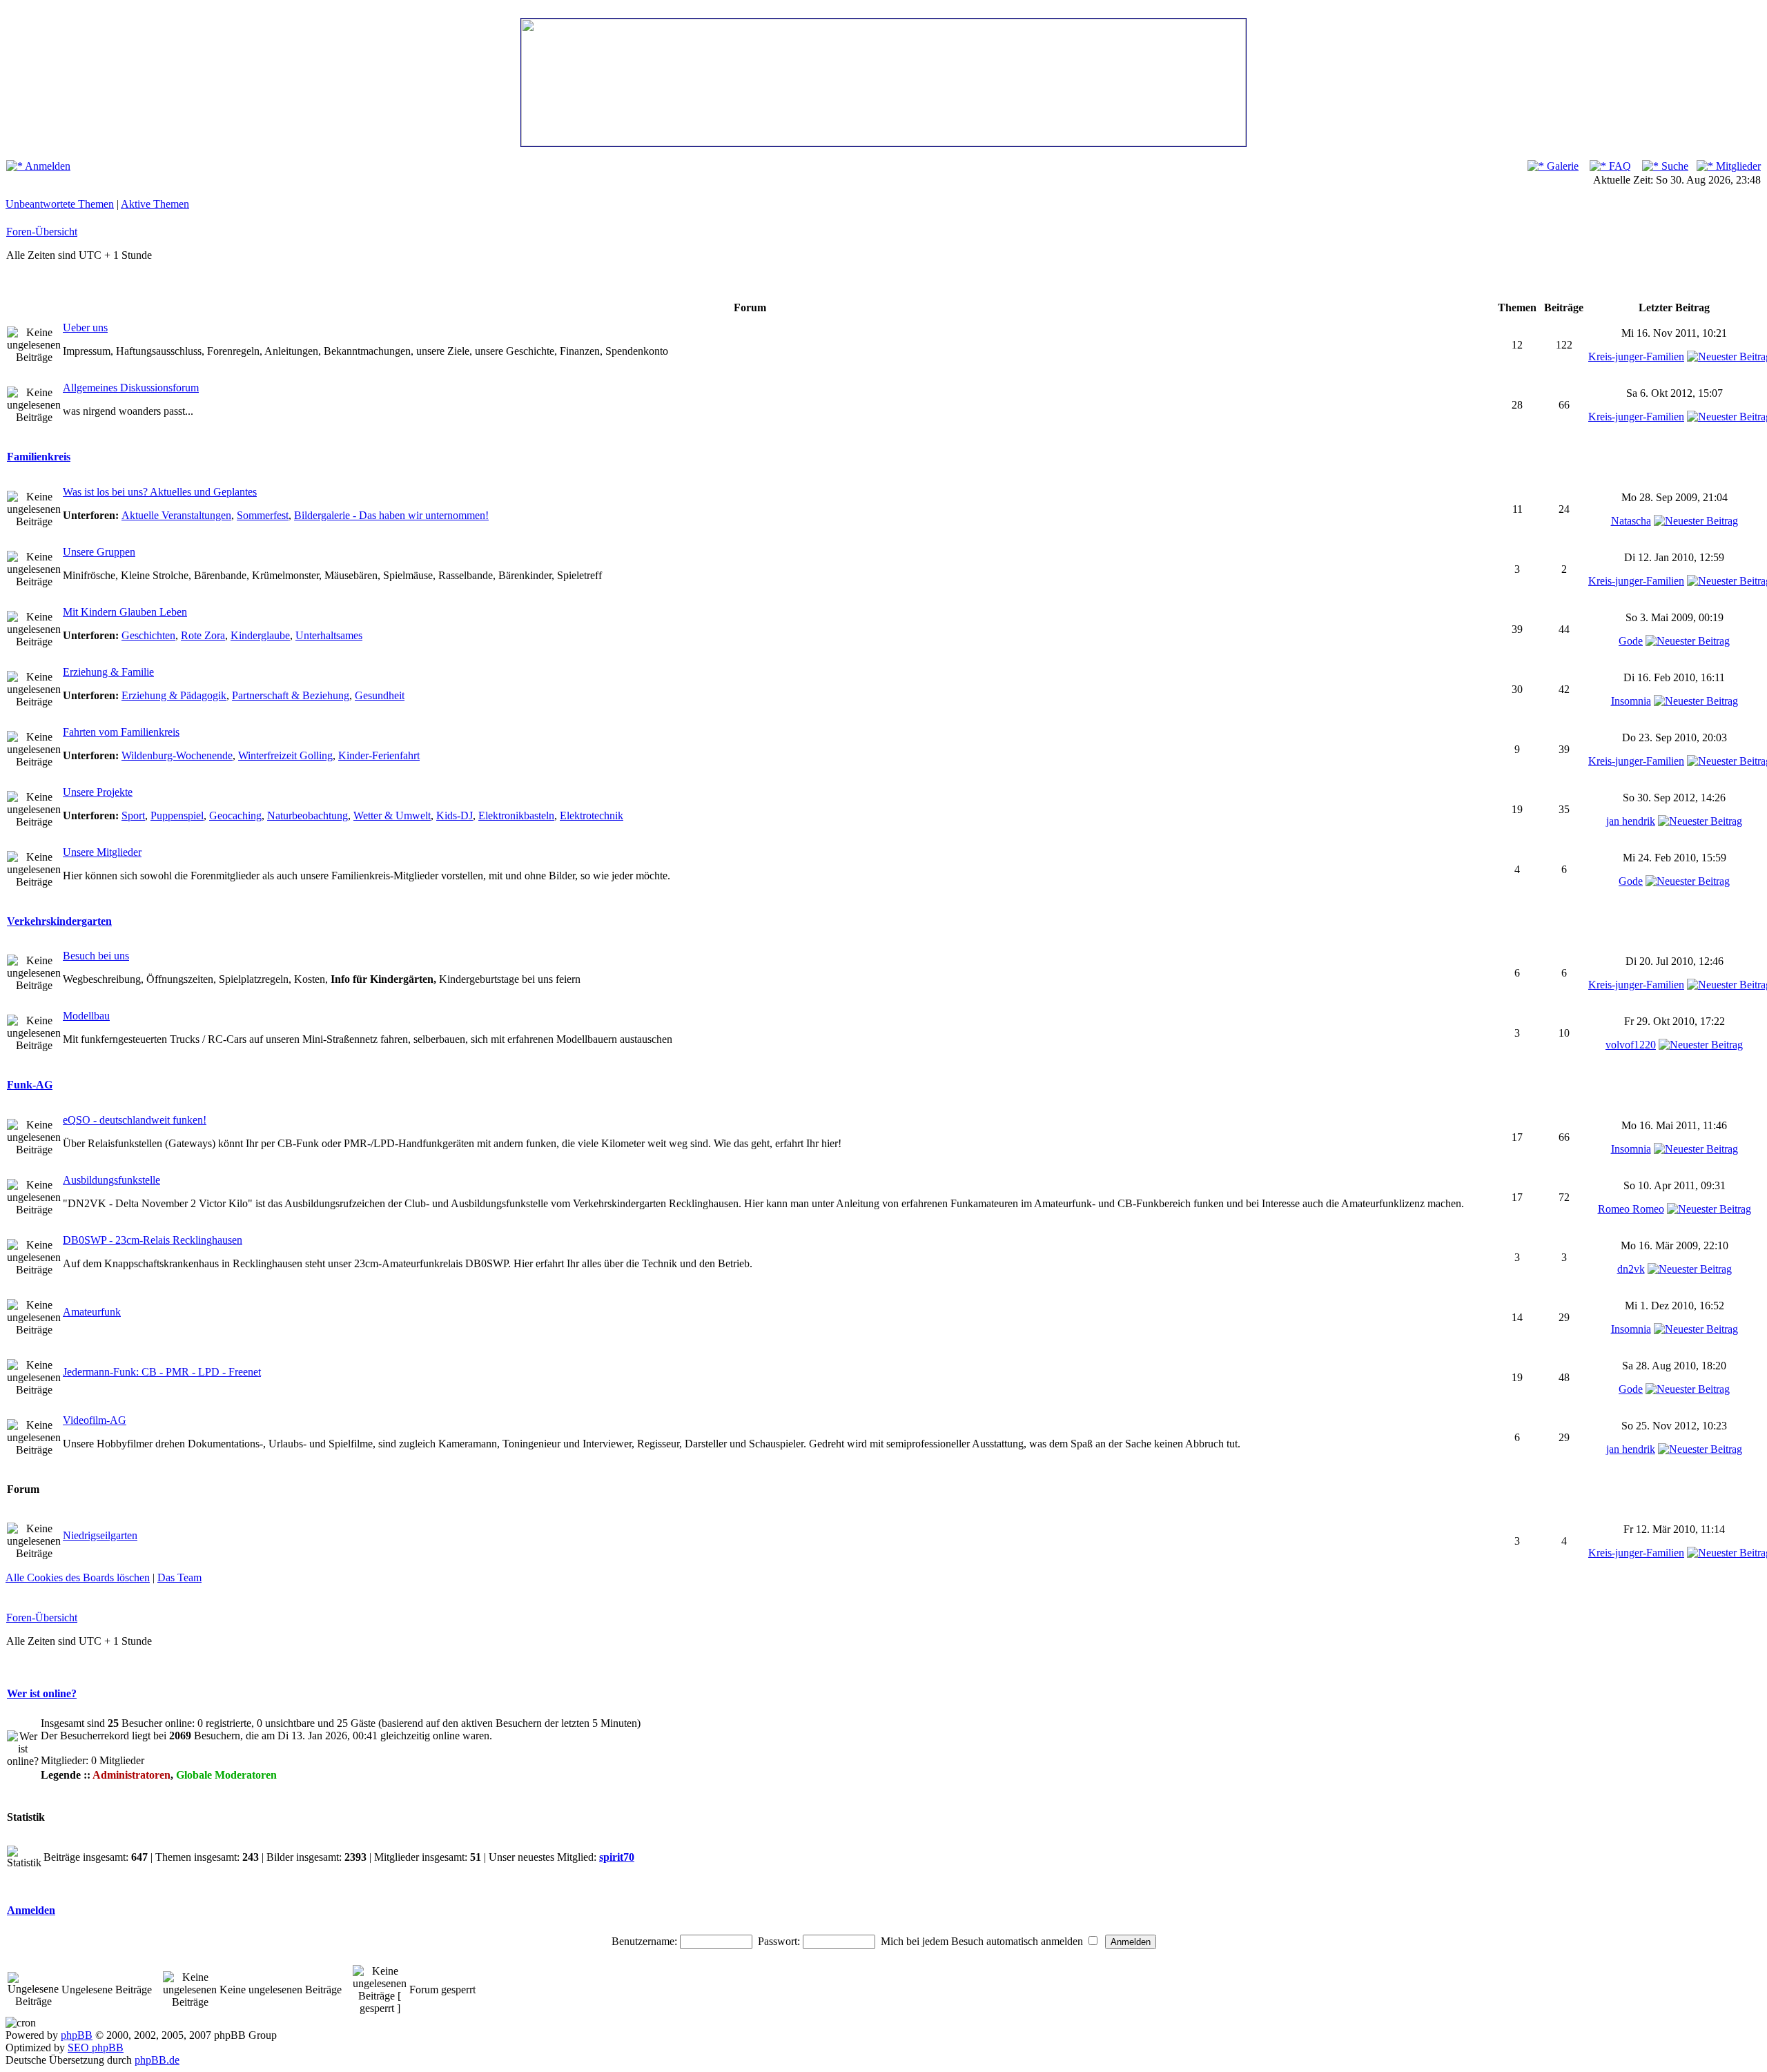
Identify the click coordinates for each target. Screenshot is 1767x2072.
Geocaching (235, 815)
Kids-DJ (455, 815)
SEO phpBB (96, 2047)
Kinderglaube (260, 635)
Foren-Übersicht (42, 232)
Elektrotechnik (592, 815)
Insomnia (1631, 701)
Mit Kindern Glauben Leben (125, 612)
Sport (133, 815)
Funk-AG (30, 1085)
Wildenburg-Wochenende (177, 755)
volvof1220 (1631, 1045)
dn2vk (1631, 1269)
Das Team (179, 1577)
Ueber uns (85, 328)
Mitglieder (1737, 166)
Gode (1631, 641)
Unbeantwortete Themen (60, 204)
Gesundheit (380, 695)
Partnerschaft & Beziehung (291, 695)
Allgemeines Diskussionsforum (131, 388)
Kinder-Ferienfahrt (379, 755)
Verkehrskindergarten (59, 921)
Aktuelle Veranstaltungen (176, 515)
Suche (1673, 166)
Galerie (1561, 166)
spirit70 (617, 1857)
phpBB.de (157, 2060)
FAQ (1619, 166)
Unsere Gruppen (99, 552)
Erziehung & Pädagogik (174, 695)
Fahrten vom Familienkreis (121, 732)
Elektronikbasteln (516, 815)
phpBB (77, 2035)
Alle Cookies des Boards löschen (78, 1577)
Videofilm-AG (95, 1420)
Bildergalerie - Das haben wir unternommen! (391, 515)
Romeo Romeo (1631, 1209)
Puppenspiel (177, 815)
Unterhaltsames (329, 635)
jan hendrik (1631, 821)
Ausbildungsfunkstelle (111, 1180)
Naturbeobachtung (307, 815)
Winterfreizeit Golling (285, 755)
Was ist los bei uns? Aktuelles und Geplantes (160, 492)
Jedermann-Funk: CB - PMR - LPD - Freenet (162, 1372)
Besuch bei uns (96, 956)
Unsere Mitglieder (102, 852)
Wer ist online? (42, 1693)
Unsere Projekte (98, 792)
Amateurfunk (92, 1312)
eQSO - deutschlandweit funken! (135, 1120)
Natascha (1631, 521)
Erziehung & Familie (108, 672)
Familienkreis (39, 457)
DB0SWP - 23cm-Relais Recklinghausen (153, 1240)
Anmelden (47, 166)
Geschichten (148, 635)
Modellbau (86, 1016)
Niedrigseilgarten (100, 1535)
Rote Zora (203, 635)
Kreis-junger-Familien (1636, 356)
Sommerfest (263, 515)
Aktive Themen (155, 204)
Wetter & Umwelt (392, 815)
